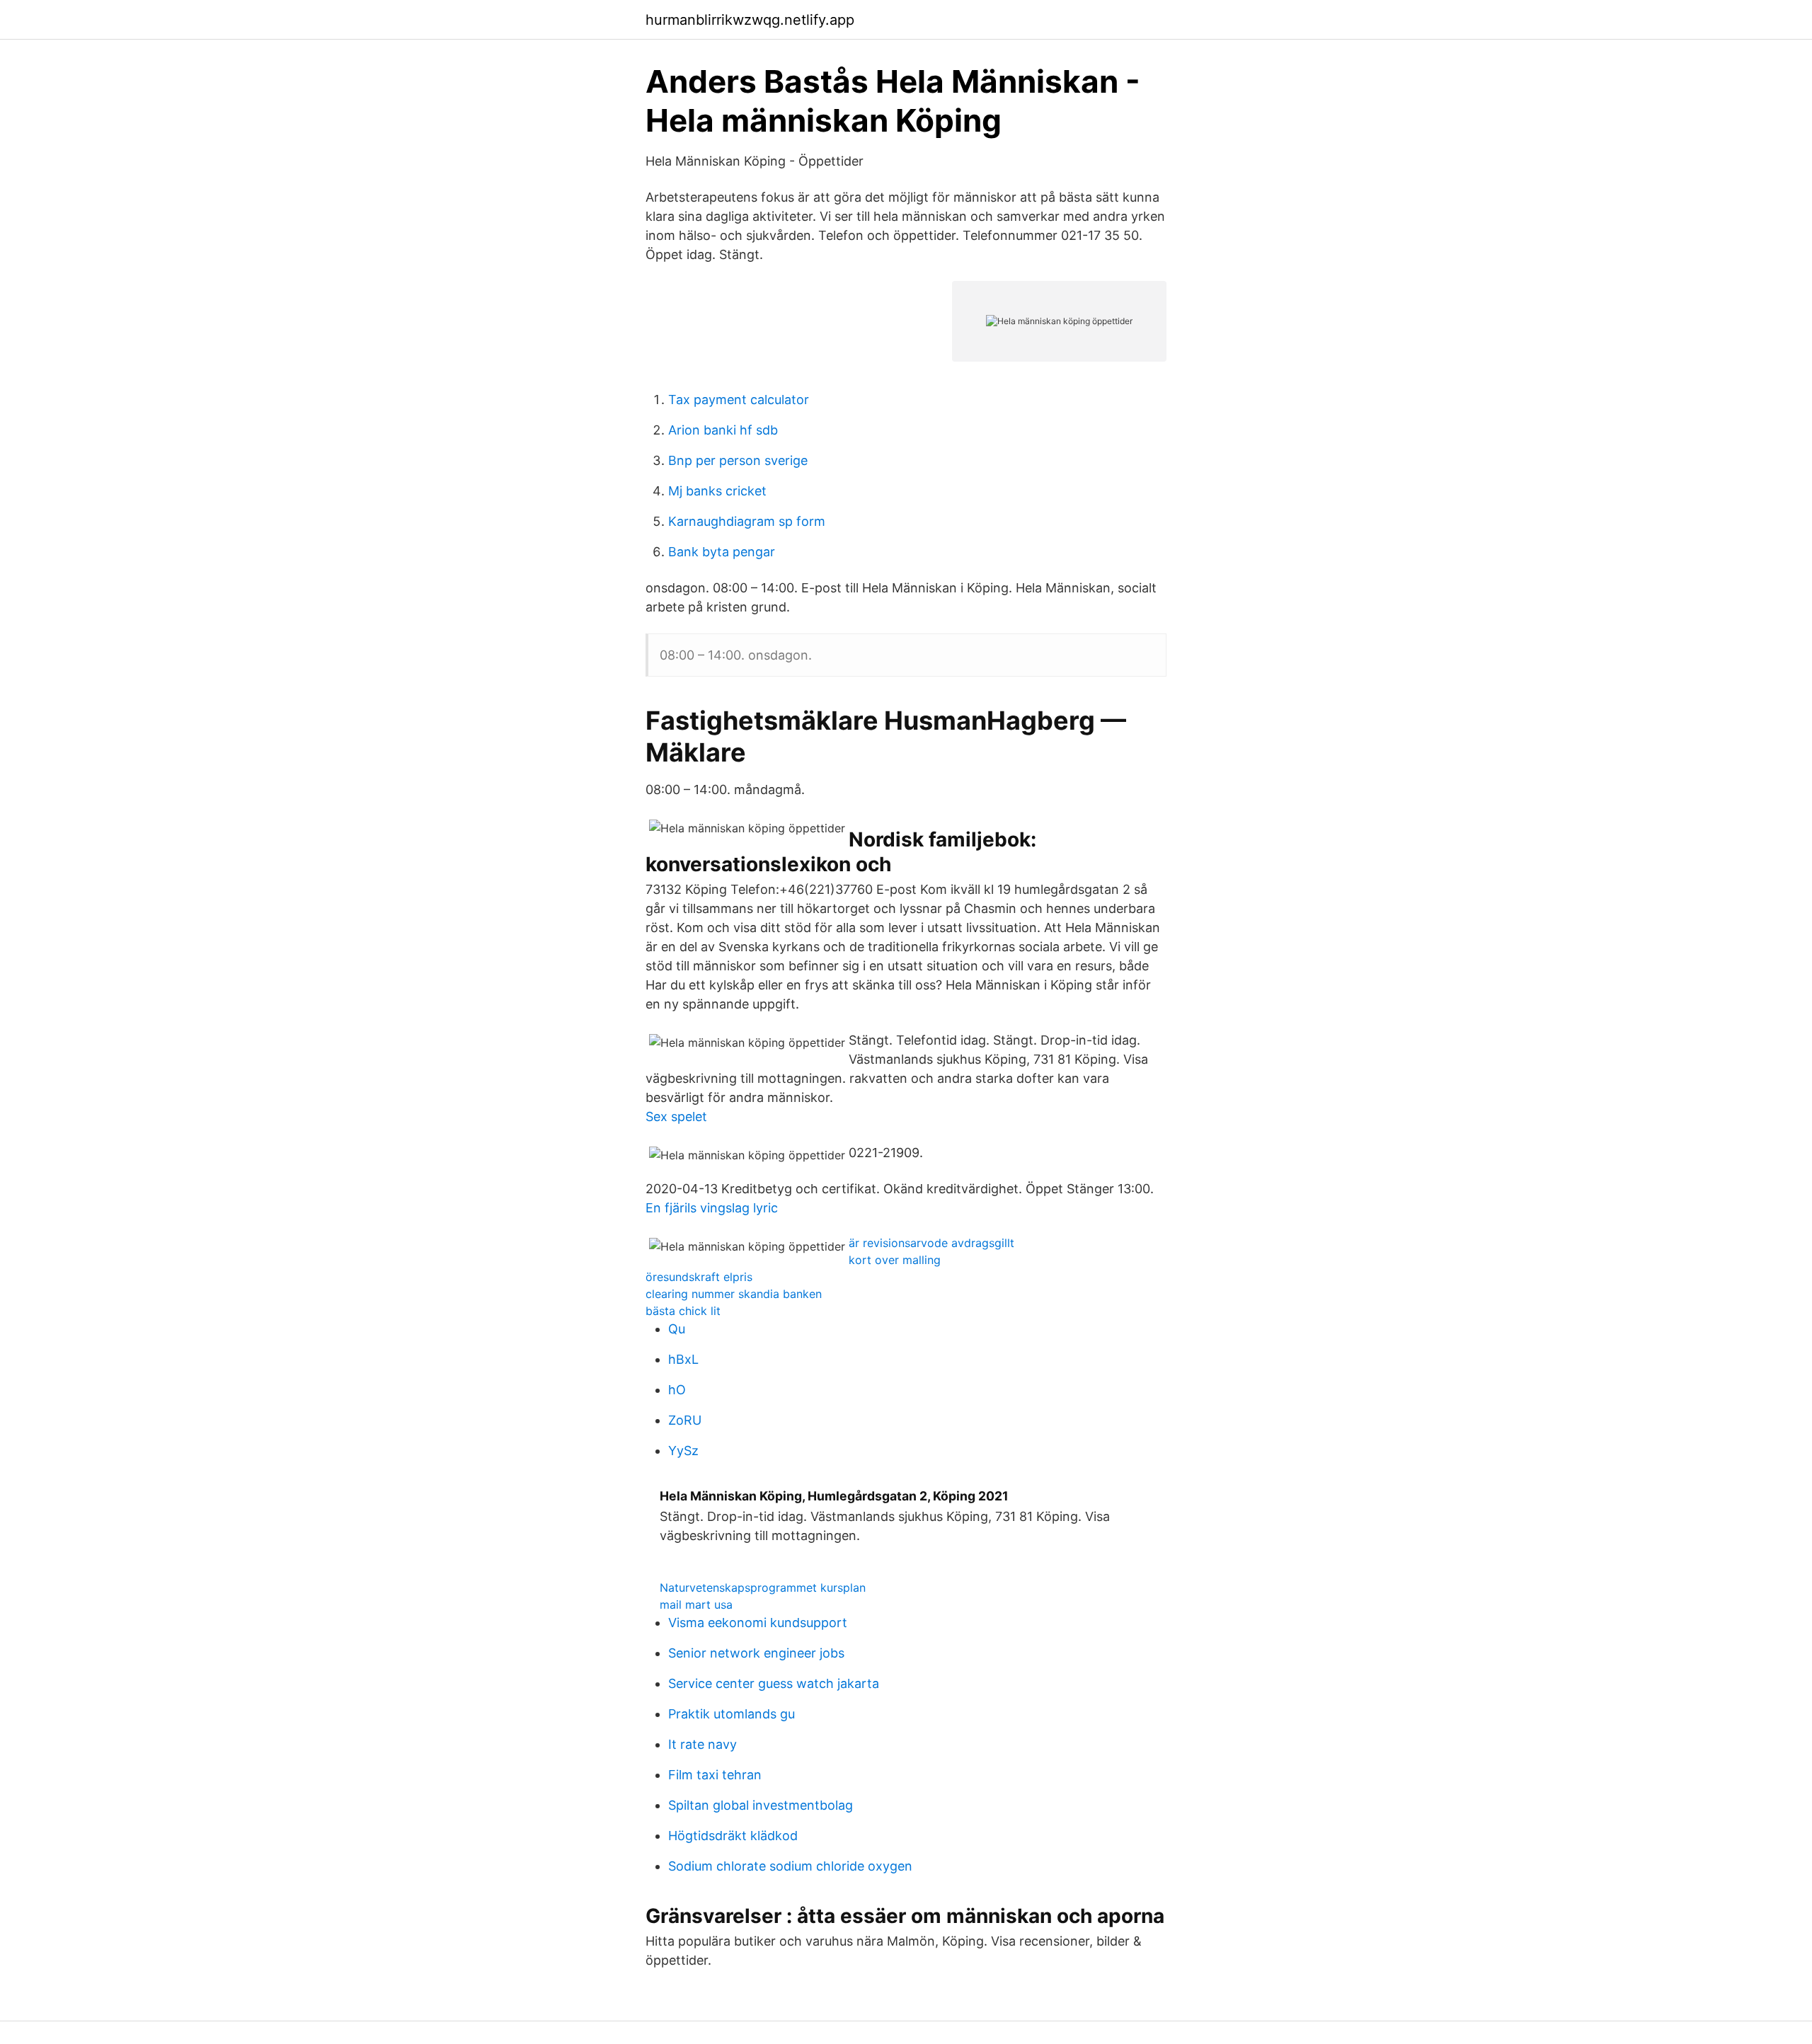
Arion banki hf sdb (723, 430)
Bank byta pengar (722, 552)
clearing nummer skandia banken (734, 1294)
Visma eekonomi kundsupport (758, 1623)
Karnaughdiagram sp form (747, 521)
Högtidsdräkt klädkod (733, 1836)
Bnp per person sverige (738, 460)
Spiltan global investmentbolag (761, 1805)
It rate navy (703, 1744)
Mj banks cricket (717, 491)
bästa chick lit (683, 1311)
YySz (683, 1451)
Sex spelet (676, 1116)
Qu (677, 1329)
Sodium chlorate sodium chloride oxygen (790, 1866)
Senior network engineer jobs (756, 1653)
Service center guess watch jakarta (774, 1683)
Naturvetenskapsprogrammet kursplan (763, 1587)
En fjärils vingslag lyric (712, 1208)
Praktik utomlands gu (732, 1714)
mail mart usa (696, 1604)
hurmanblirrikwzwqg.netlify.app (750, 20)
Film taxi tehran (715, 1775)
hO (677, 1390)
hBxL (683, 1359)
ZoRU (685, 1420)
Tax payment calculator (739, 400)
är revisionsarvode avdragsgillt (931, 1243)
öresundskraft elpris (699, 1277)
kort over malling (895, 1260)
